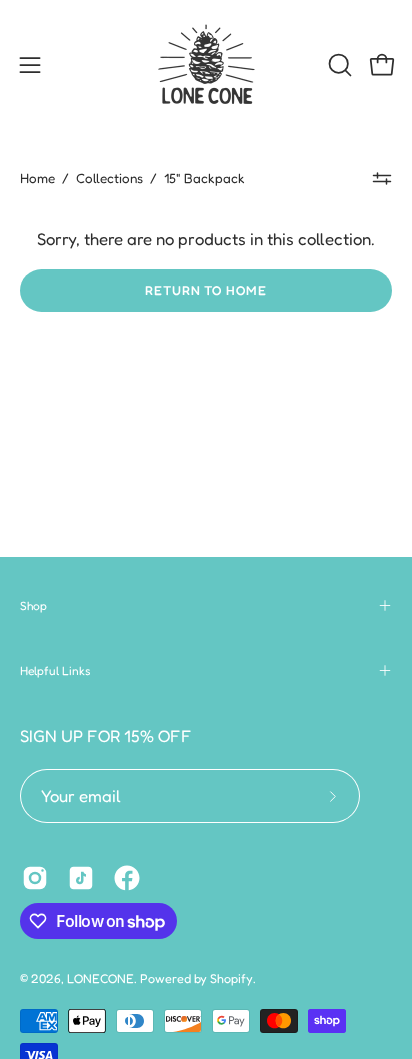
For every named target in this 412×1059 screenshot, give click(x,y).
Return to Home (206, 290)
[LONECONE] (206, 65)
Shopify (231, 978)
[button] (338, 65)
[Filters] (382, 178)
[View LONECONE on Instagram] (35, 878)
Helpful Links (55, 670)
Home (37, 178)
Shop (33, 605)
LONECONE (100, 978)
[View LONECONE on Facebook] (127, 878)
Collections (109, 178)
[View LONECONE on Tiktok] (81, 878)
